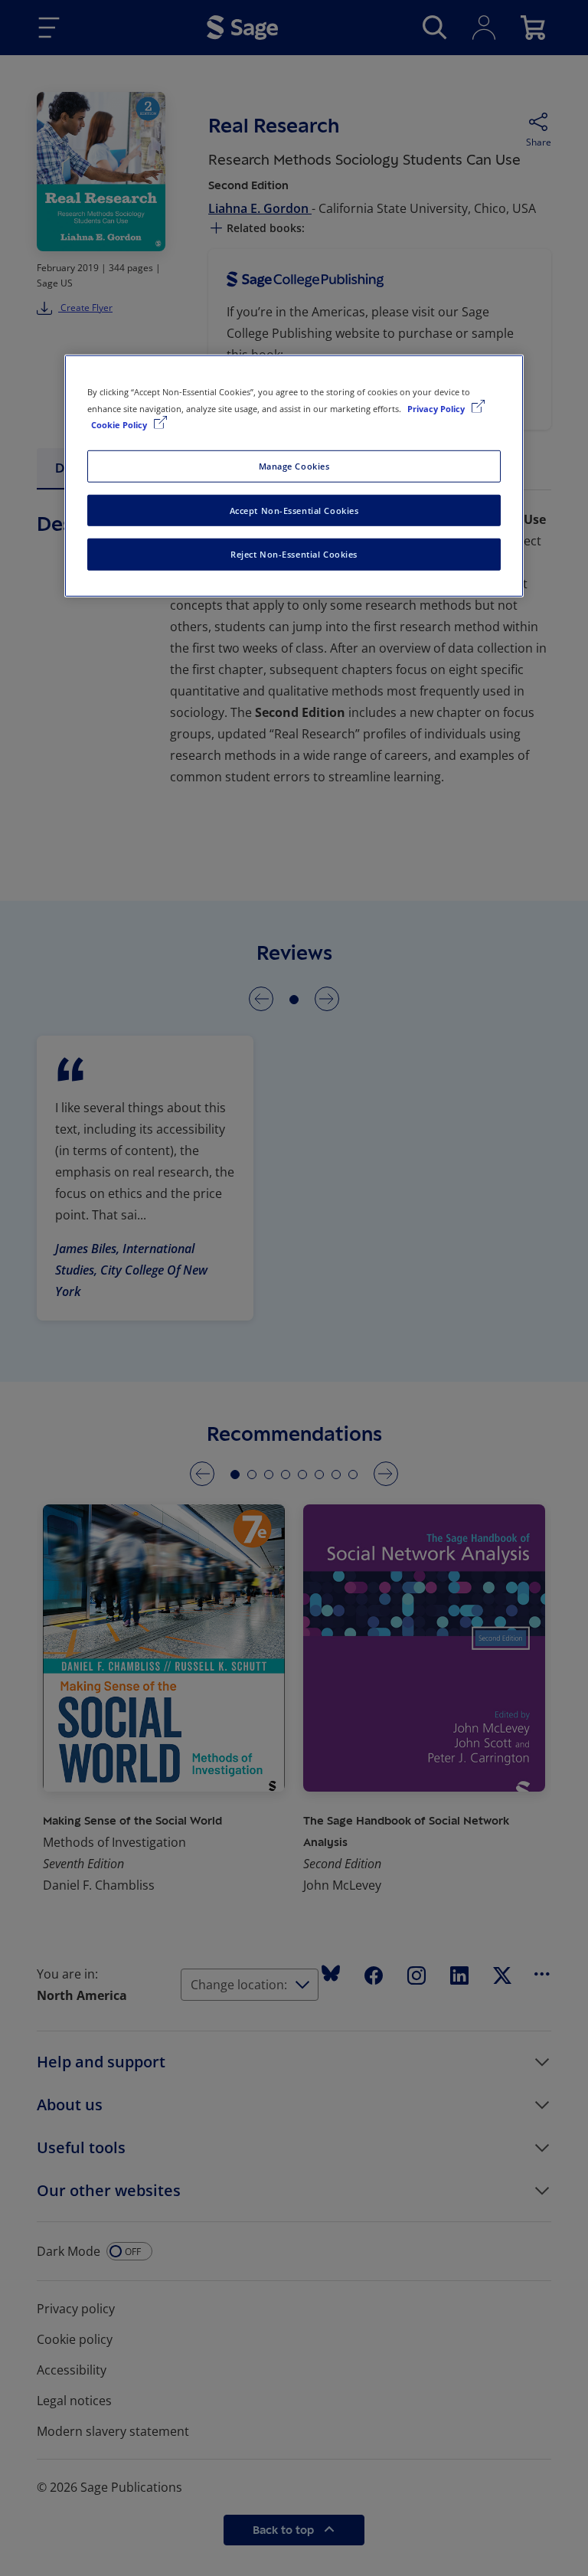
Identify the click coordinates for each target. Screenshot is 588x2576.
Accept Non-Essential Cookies (294, 510)
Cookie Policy (120, 424)
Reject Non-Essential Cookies (294, 554)
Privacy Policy (437, 408)
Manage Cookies (294, 465)
